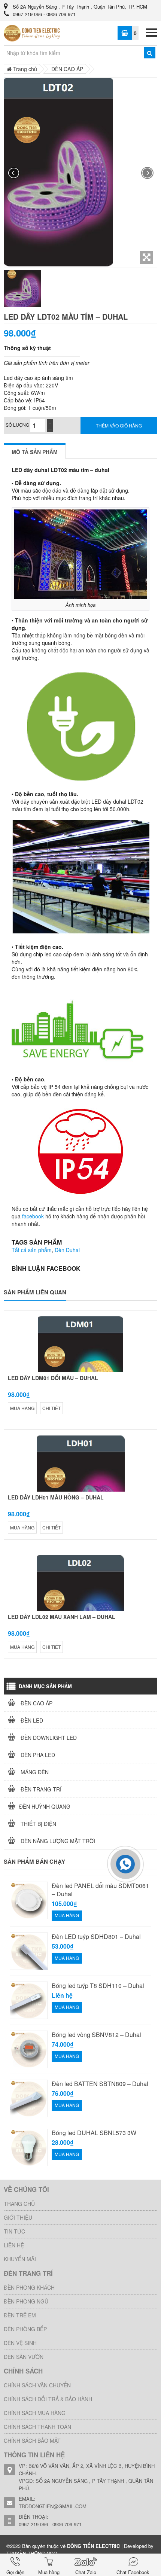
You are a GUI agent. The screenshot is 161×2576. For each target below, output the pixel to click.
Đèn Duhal (67, 1250)
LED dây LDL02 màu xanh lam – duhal (62, 1617)
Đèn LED (31, 1720)
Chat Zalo (86, 2572)
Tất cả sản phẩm (32, 1250)
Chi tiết (51, 1408)
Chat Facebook (133, 2572)
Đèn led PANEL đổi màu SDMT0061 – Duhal (100, 1890)
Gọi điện (15, 2572)
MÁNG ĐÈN (34, 1772)
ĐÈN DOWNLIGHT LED (48, 1738)
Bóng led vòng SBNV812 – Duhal (96, 2035)
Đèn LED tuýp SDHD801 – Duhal (96, 1937)
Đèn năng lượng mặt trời (57, 1841)
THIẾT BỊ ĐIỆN (38, 1824)
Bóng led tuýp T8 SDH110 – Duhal (98, 1986)
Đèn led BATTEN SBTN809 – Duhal (100, 2084)
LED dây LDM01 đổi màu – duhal (53, 1378)
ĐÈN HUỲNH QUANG (45, 1806)
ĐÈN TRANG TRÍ (40, 1789)
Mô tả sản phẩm (35, 452)
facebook (33, 1216)
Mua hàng (49, 2572)
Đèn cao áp (36, 1703)
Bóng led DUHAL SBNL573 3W (94, 2133)
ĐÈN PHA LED (37, 1755)
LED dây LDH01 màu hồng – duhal (56, 1497)
